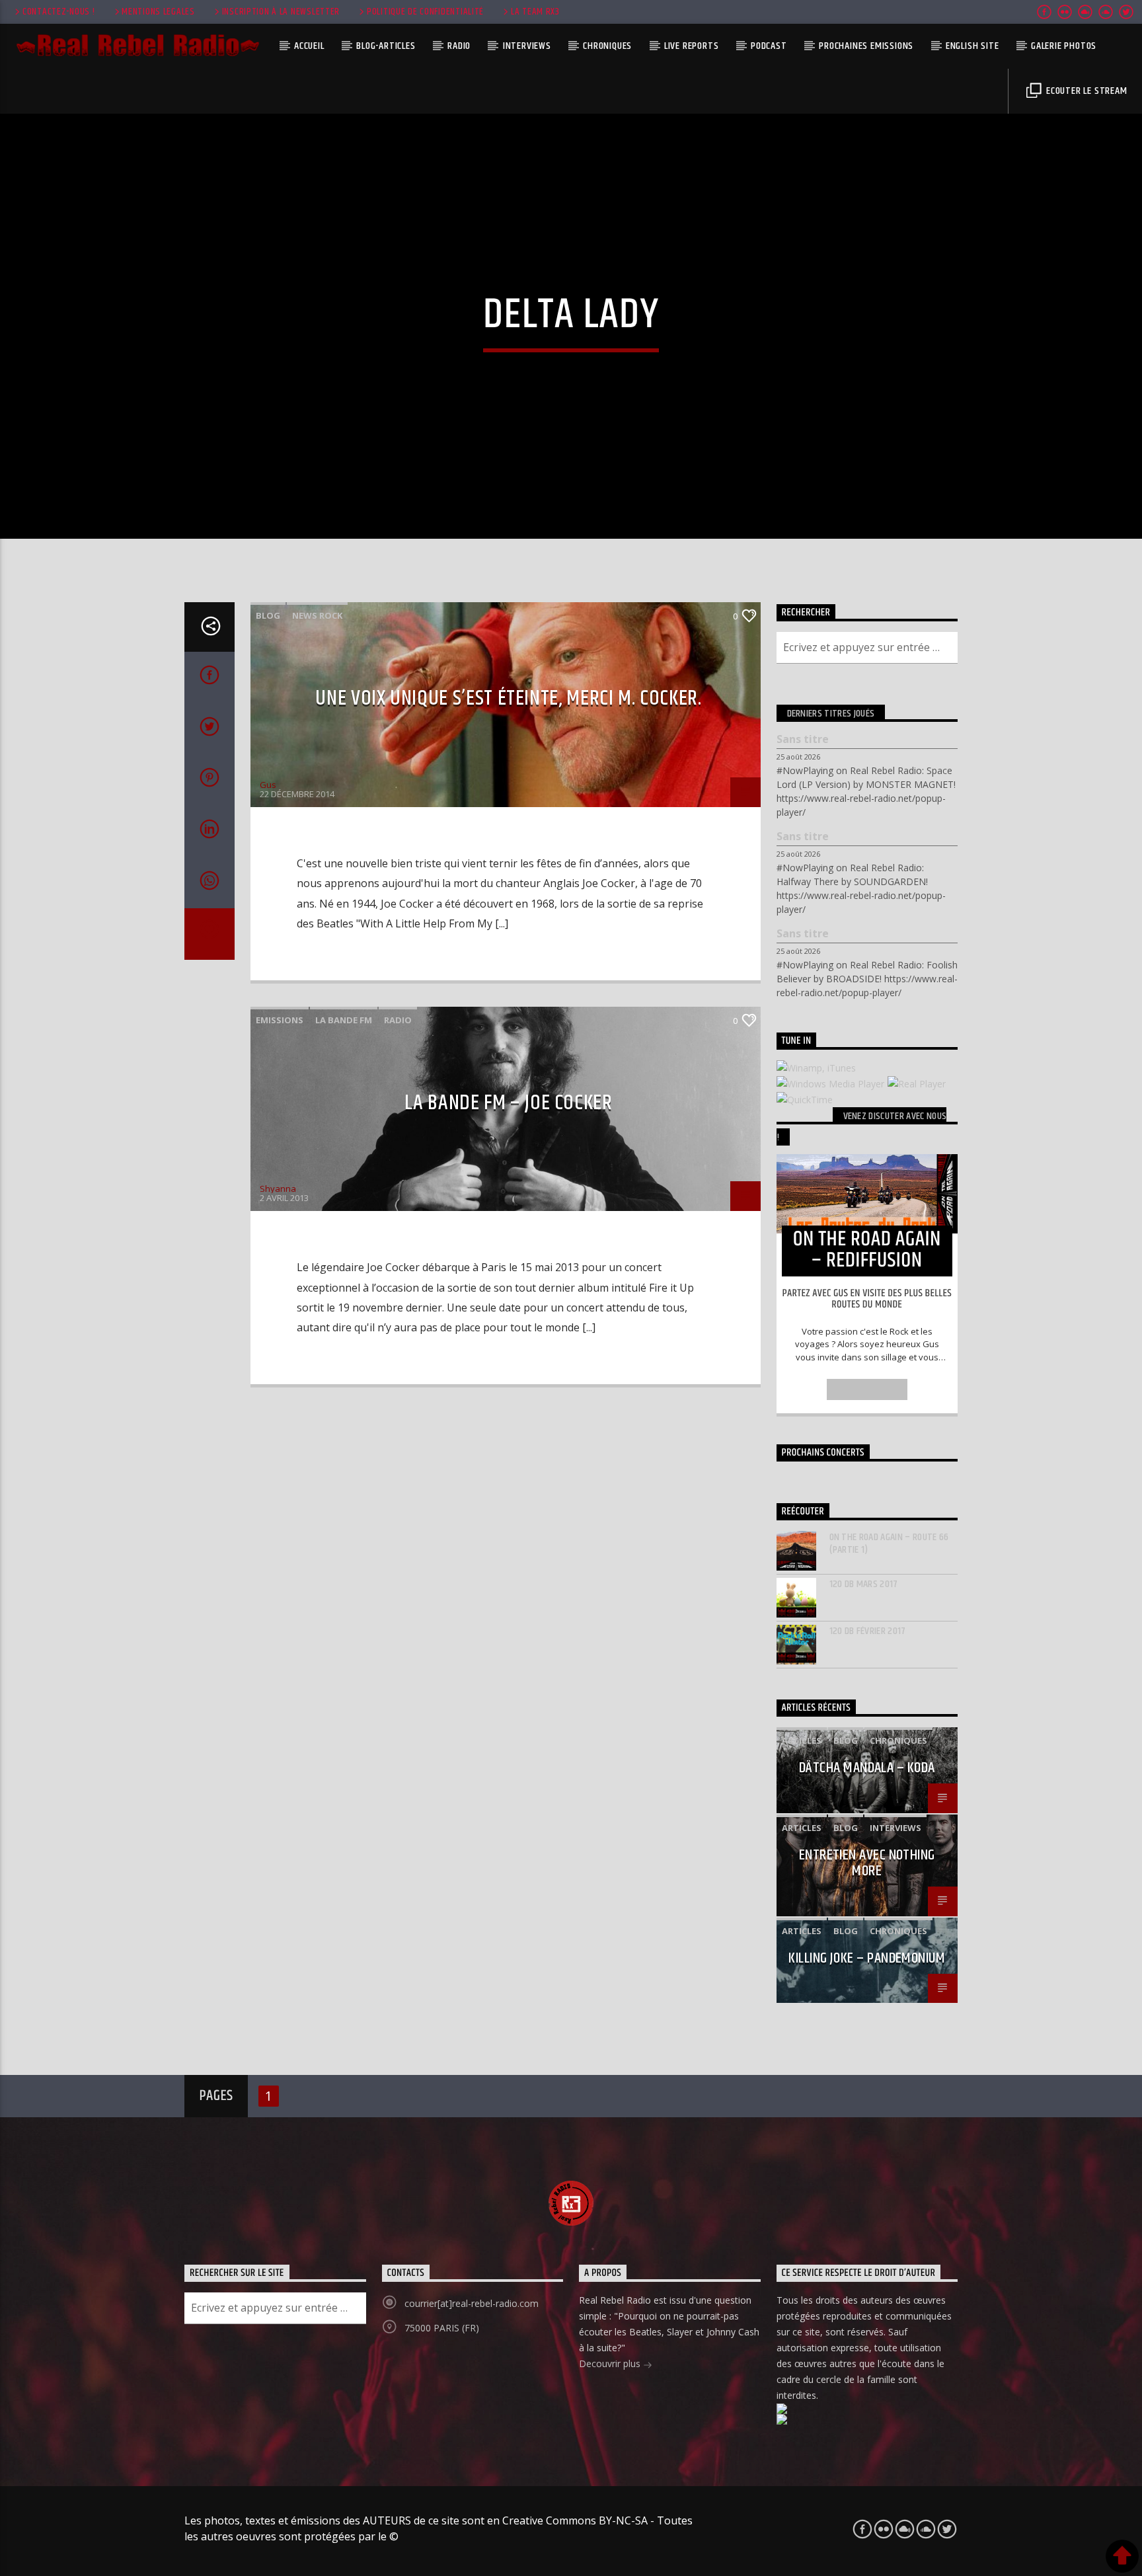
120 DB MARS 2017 (864, 1584)
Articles (802, 1740)
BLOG (268, 615)
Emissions (280, 1020)
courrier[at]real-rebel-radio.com (472, 2303)
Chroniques (607, 46)
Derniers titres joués (831, 714)
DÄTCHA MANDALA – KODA (867, 1768)
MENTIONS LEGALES (158, 12)
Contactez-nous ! (59, 12)
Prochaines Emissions (866, 46)
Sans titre (803, 739)
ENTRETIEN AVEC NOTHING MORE (867, 1863)
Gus (268, 785)
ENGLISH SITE (972, 46)
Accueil (309, 46)
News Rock (317, 615)
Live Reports (692, 46)
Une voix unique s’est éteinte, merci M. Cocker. (508, 698)
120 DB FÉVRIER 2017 (868, 1631)
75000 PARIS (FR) (442, 2328)
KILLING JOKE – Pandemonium (867, 1958)
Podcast (769, 46)
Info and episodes (867, 1389)
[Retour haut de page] (1122, 2556)
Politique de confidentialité (425, 12)
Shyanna (278, 1189)
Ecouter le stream (1085, 91)
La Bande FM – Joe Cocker (508, 1103)
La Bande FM (344, 1020)
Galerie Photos (1064, 46)
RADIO (459, 46)
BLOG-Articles (386, 46)
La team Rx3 (535, 12)
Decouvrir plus (611, 2363)
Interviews (527, 46)
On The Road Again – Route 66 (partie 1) (889, 1543)
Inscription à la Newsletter (281, 12)
